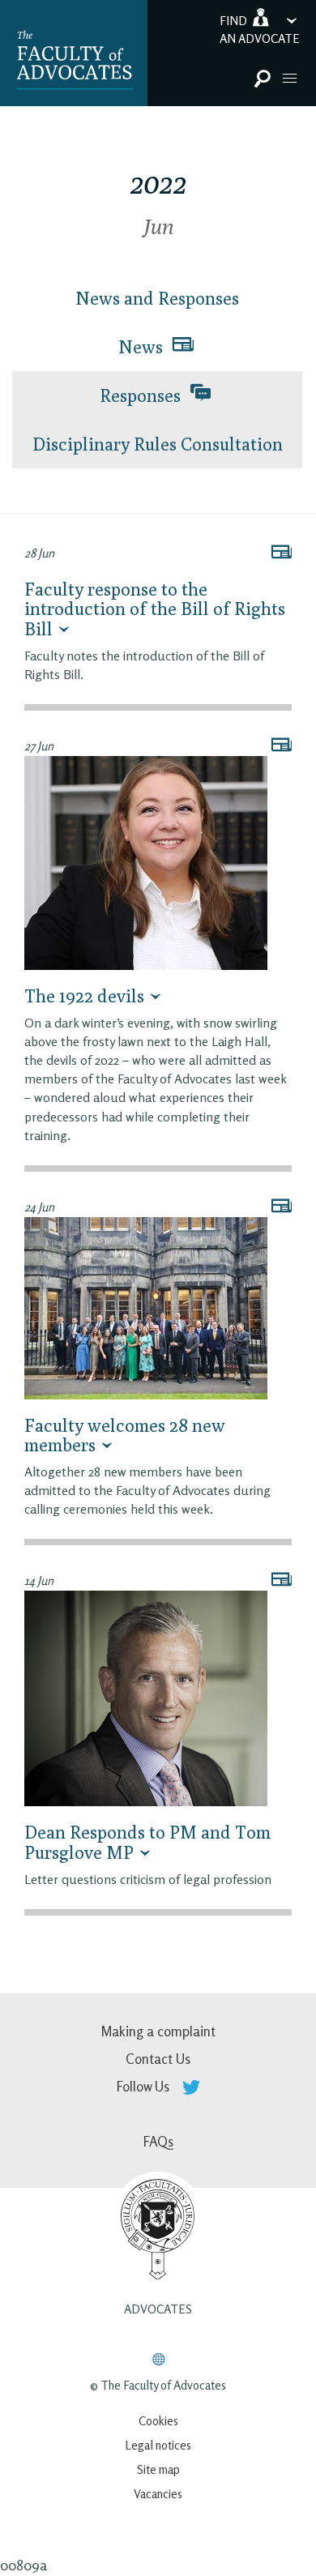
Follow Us (145, 2086)
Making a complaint (158, 2031)
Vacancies (158, 2494)
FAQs (158, 2141)
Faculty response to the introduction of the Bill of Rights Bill (155, 609)
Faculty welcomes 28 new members (125, 1435)
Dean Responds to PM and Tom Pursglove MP (147, 1842)
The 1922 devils (84, 996)
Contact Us (158, 2059)
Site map (158, 2469)
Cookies (158, 2421)
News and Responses (157, 298)
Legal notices (158, 2445)
